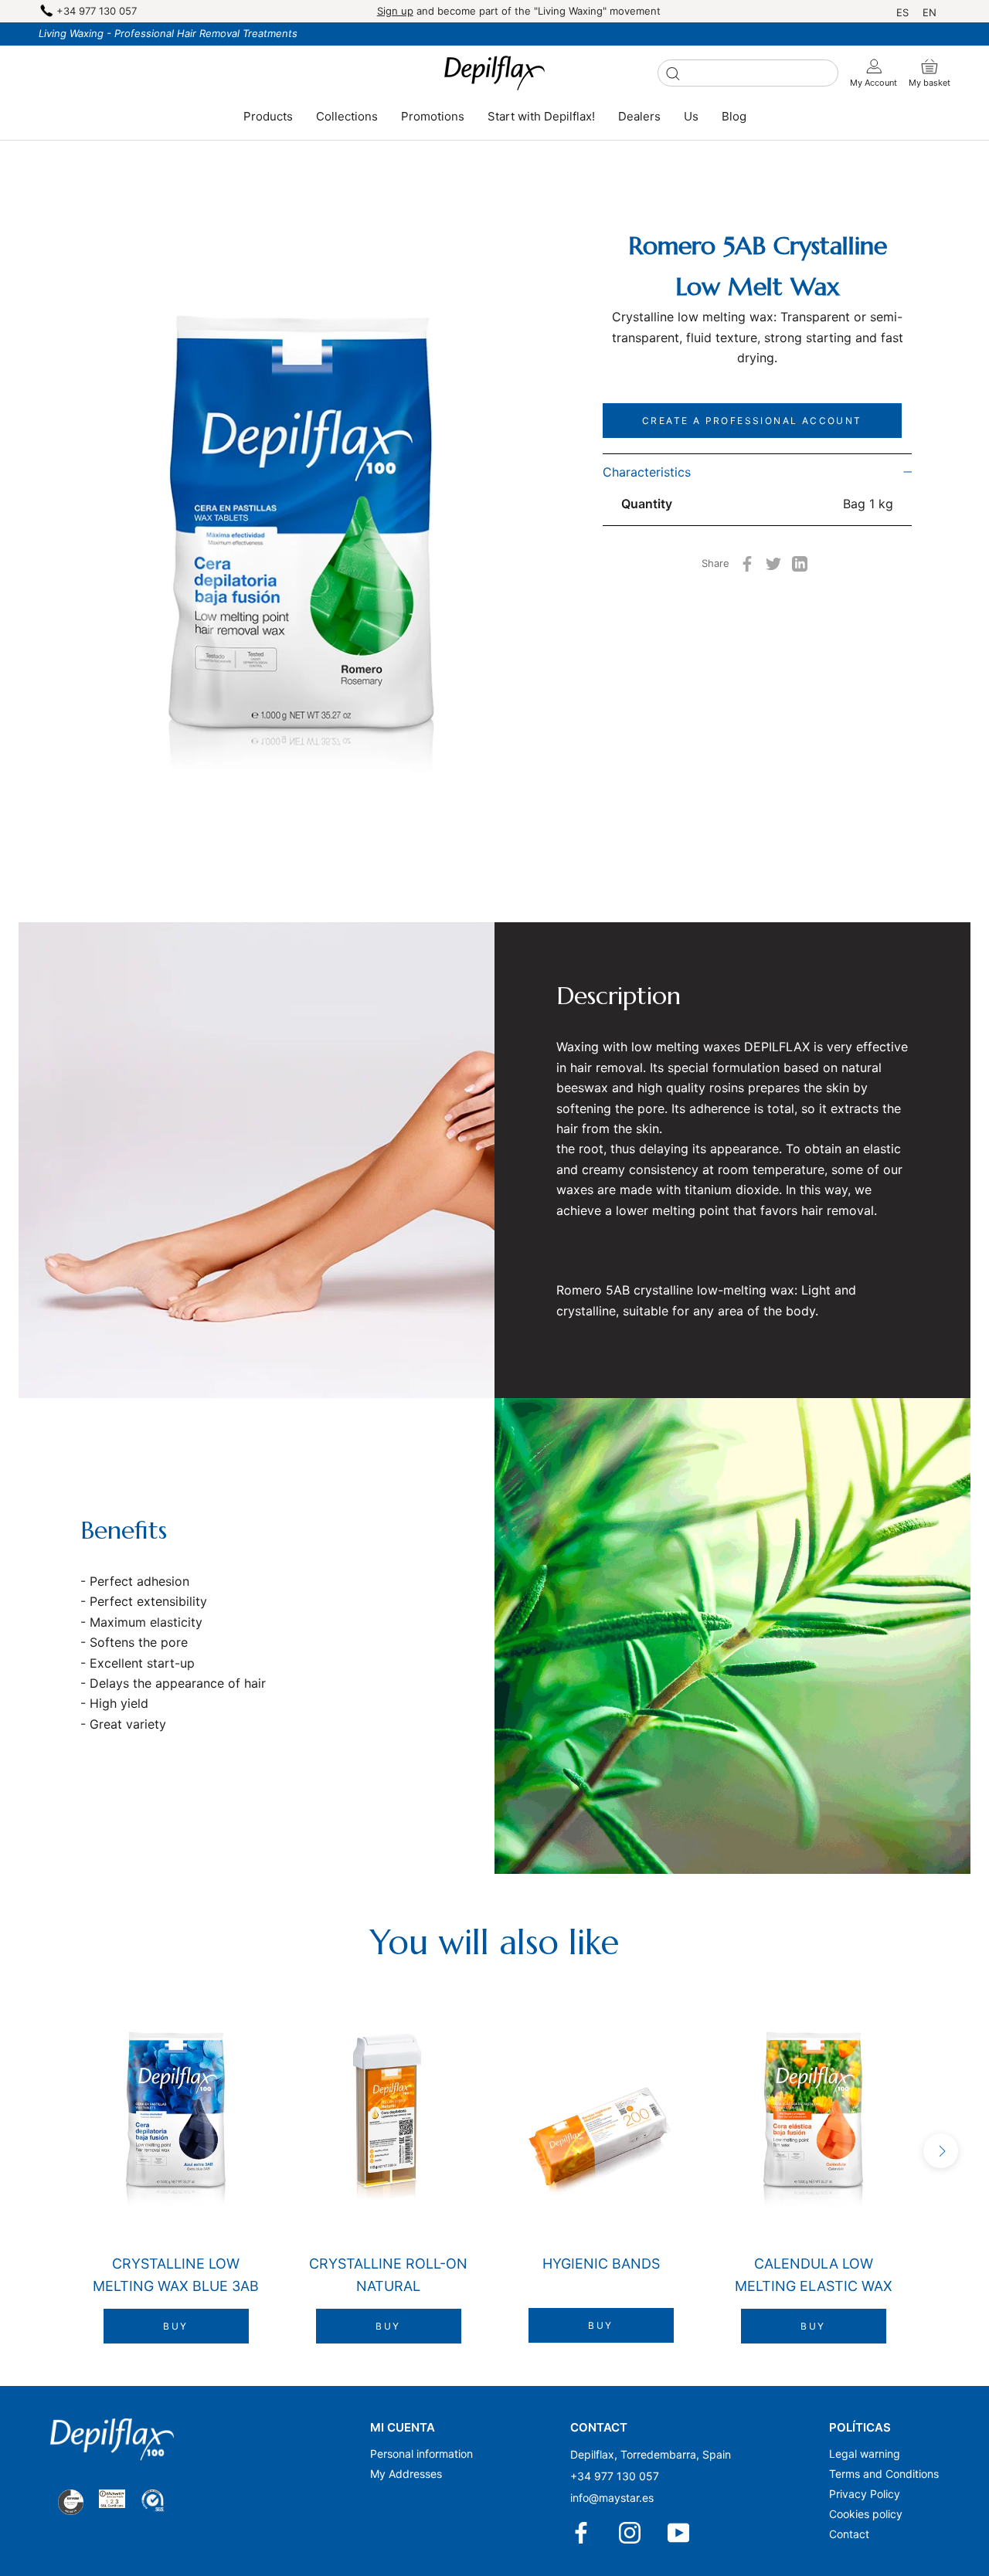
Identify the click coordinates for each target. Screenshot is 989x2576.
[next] (941, 2151)
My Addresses (406, 2474)
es (902, 12)
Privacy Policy (865, 2494)
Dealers (639, 116)
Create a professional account (752, 421)
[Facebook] (747, 564)
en (930, 12)
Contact (849, 2534)
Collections (347, 116)
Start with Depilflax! (541, 116)
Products (268, 116)
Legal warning (865, 2454)
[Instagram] (631, 2533)
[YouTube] (680, 2533)
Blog (734, 116)
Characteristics (647, 472)
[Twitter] (773, 564)
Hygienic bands (601, 2264)
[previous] (48, 2151)
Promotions (433, 116)
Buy (175, 2326)
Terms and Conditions (884, 2474)
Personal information (421, 2454)
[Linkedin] (800, 564)
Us (691, 116)
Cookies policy (866, 2514)
